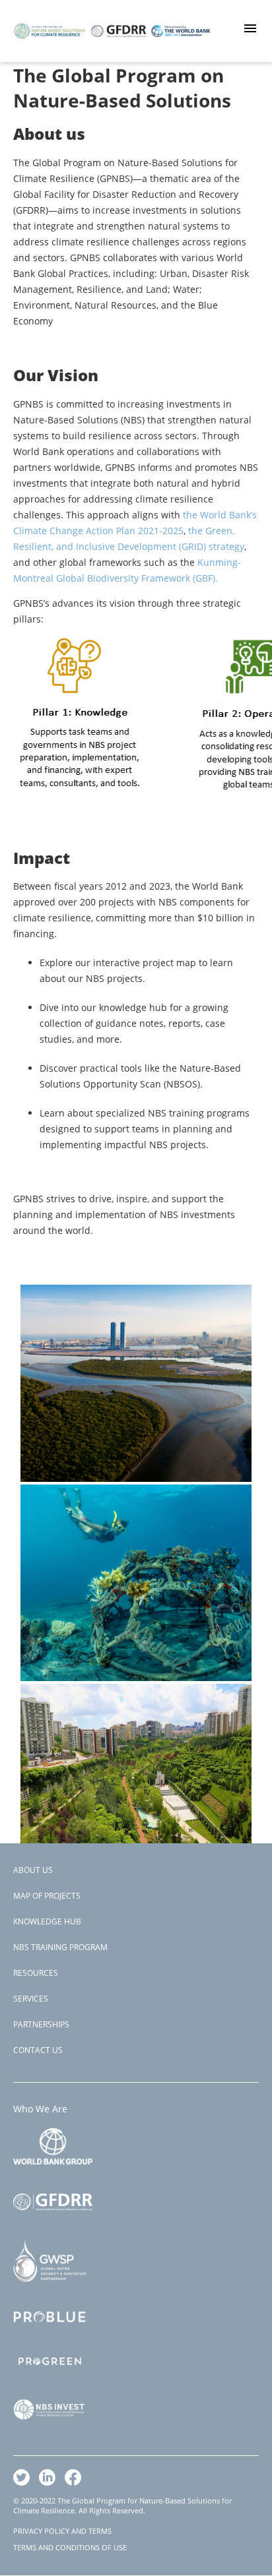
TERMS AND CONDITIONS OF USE (70, 2547)
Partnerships (41, 2024)
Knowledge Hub (47, 1921)
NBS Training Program (60, 1947)
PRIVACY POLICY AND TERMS (62, 2531)
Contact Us (38, 2050)
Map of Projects (47, 1896)
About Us (33, 1870)
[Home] (112, 49)
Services (31, 1999)
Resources (36, 1973)
